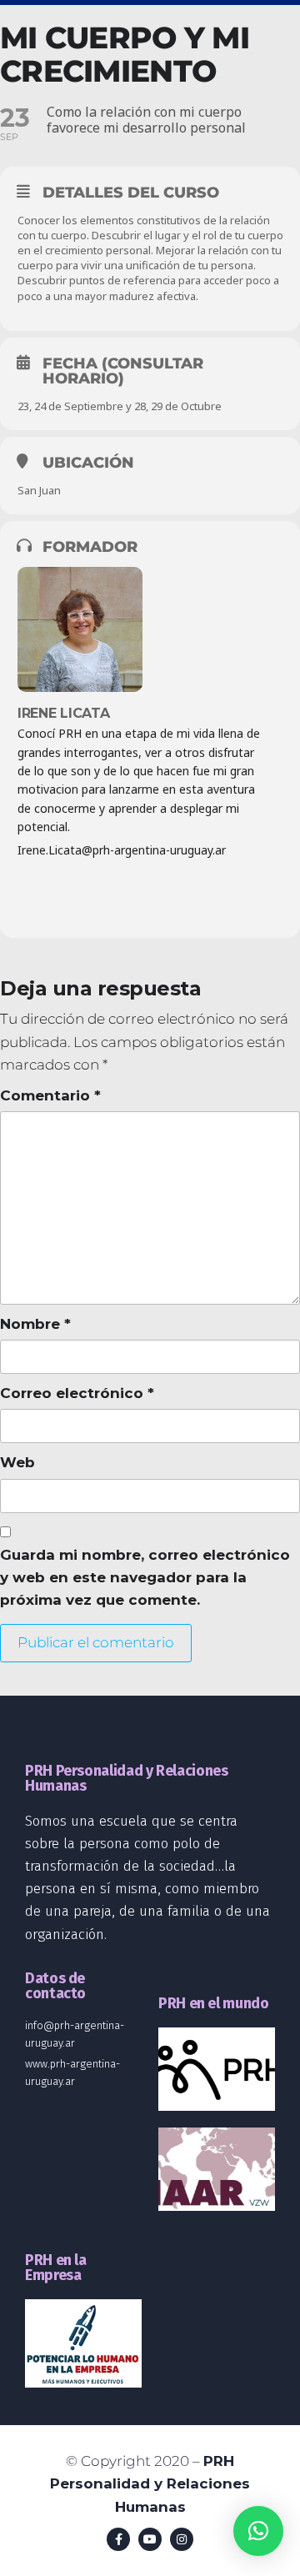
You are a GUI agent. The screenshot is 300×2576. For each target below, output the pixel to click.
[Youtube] (150, 2539)
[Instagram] (182, 2539)
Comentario (50, 1095)
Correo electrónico (77, 1393)
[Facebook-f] (118, 2539)
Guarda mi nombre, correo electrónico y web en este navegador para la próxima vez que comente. (145, 1577)
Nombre (35, 1324)
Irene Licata (64, 713)
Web (17, 1462)
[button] (258, 2531)
